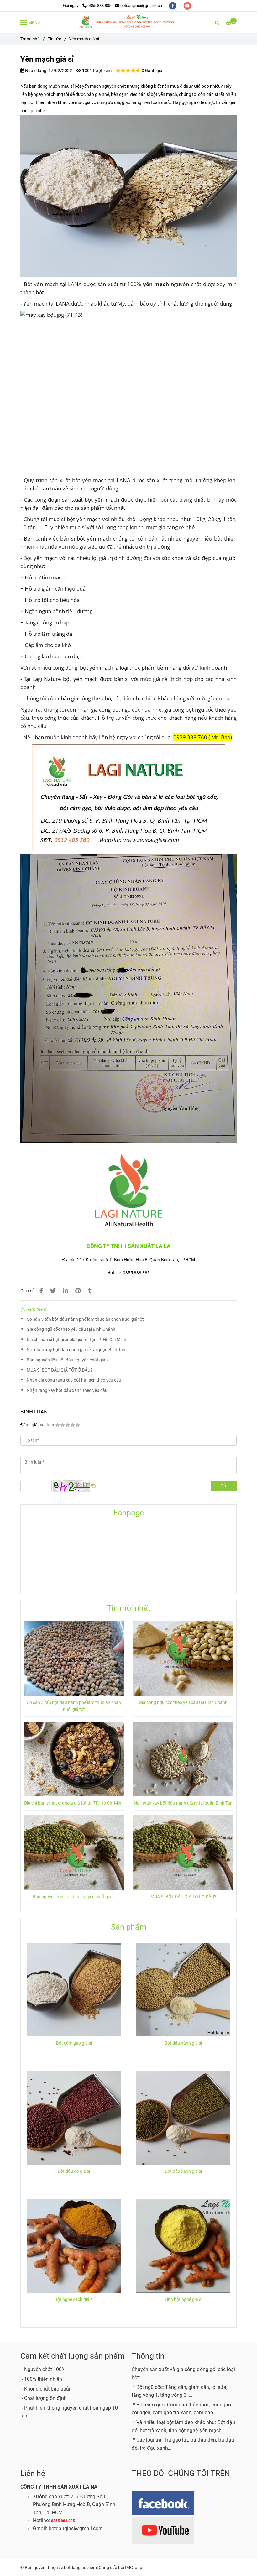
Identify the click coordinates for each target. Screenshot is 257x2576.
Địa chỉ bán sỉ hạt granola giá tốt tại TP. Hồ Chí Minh (76, 1340)
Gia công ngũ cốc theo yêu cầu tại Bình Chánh (71, 1329)
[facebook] (173, 5)
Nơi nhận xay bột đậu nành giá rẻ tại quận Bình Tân (76, 1350)
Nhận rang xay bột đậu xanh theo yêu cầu (67, 1390)
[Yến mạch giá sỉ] (128, 22)
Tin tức (54, 39)
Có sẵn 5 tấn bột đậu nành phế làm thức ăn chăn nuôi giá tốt (85, 1319)
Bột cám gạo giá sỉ (74, 2043)
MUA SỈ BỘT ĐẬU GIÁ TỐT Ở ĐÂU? (60, 1370)
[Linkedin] (66, 1291)
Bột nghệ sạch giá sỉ (74, 2299)
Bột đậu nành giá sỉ (183, 2043)
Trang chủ (30, 39)
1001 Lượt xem (96, 71)
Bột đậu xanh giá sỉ (183, 2171)
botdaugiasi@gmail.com (142, 5)
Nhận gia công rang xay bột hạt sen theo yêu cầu (74, 1380)
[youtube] (187, 5)
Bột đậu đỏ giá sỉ (74, 2171)
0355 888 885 (99, 5)
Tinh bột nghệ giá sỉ (183, 2299)
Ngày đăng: (36, 71)
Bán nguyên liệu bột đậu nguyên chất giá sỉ (68, 1360)
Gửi (224, 1486)
